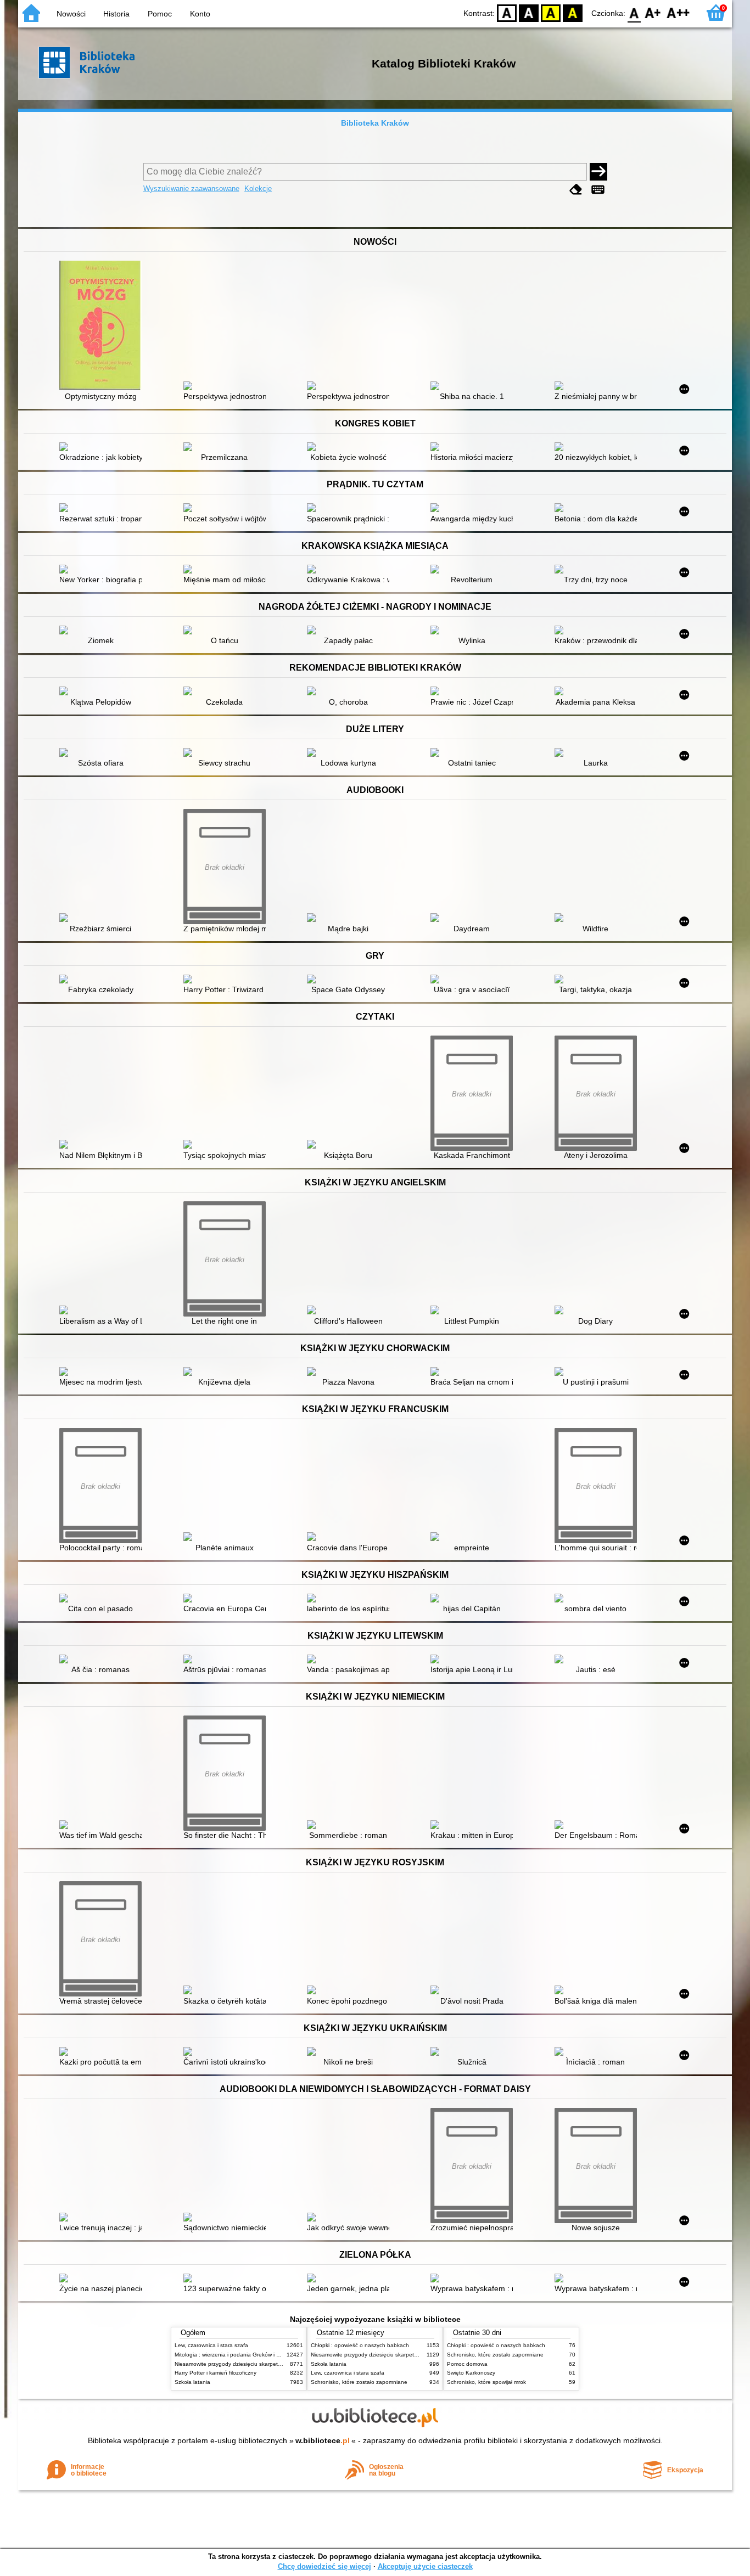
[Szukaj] (598, 172)
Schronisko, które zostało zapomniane (359, 2382)
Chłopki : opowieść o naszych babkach (360, 2345)
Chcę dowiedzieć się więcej (324, 2566)
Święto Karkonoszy (471, 2373)
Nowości (71, 14)
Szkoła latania (192, 2382)
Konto (200, 14)
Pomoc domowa (467, 2364)
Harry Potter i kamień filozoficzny (216, 2373)
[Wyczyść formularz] (576, 190)
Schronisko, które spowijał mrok (486, 2382)
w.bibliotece (323, 2440)
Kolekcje (258, 189)
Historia (116, 14)
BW (529, 12)
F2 (678, 12)
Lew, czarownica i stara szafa (211, 2345)
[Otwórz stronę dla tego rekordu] (103, 327)
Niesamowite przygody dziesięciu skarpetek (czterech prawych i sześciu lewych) (275, 2364)
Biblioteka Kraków (375, 123)
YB (551, 12)
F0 (634, 12)
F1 (653, 12)
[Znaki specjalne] (598, 190)
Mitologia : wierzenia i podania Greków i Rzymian (236, 2355)
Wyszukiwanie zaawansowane (191, 189)
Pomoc (160, 14)
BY (573, 12)
